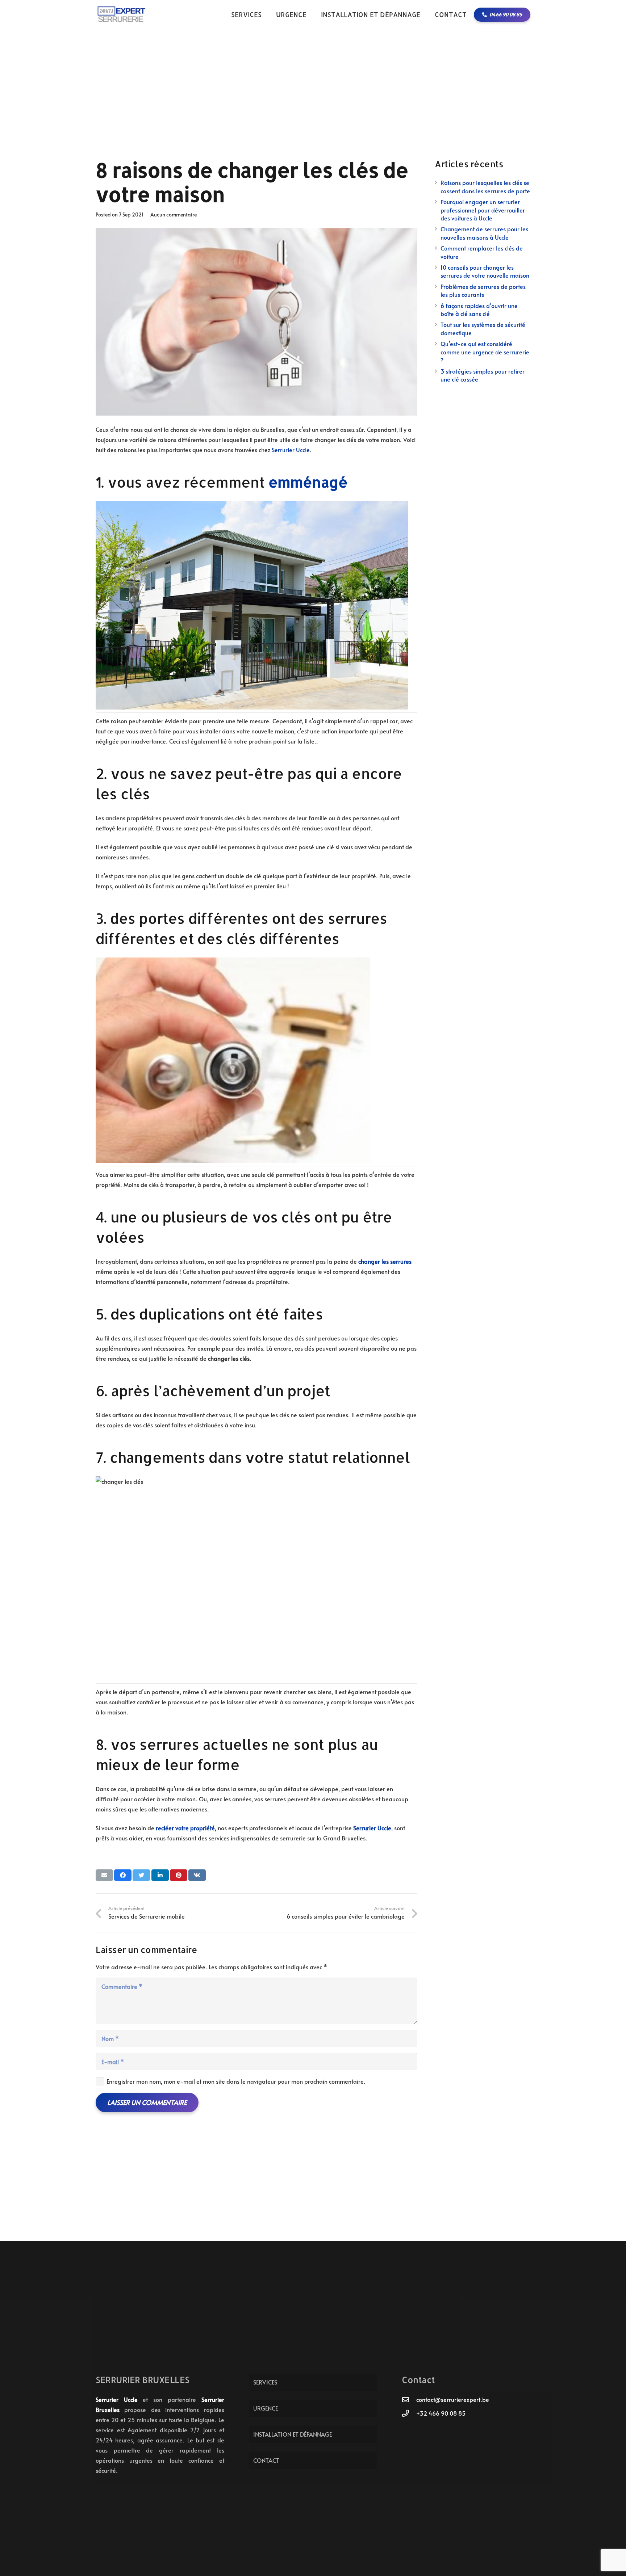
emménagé (308, 482)
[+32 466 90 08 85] (409, 2413)
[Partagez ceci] (123, 1875)
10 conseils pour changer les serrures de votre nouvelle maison (485, 271)
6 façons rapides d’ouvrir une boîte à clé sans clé (479, 310)
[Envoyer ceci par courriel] (104, 1875)
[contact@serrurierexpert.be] (409, 2400)
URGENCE (266, 2408)
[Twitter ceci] (141, 1875)
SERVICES (265, 2382)
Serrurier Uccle (291, 450)
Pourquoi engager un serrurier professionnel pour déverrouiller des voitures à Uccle (483, 210)
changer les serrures (385, 1261)
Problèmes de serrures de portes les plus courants (483, 290)
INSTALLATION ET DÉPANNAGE (293, 2434)
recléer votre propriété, (186, 1828)
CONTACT (266, 2460)
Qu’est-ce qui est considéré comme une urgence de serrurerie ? (485, 352)
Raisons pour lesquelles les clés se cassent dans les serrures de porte (485, 186)
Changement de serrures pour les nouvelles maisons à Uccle (484, 233)
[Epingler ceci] (179, 1875)
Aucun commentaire (174, 214)
